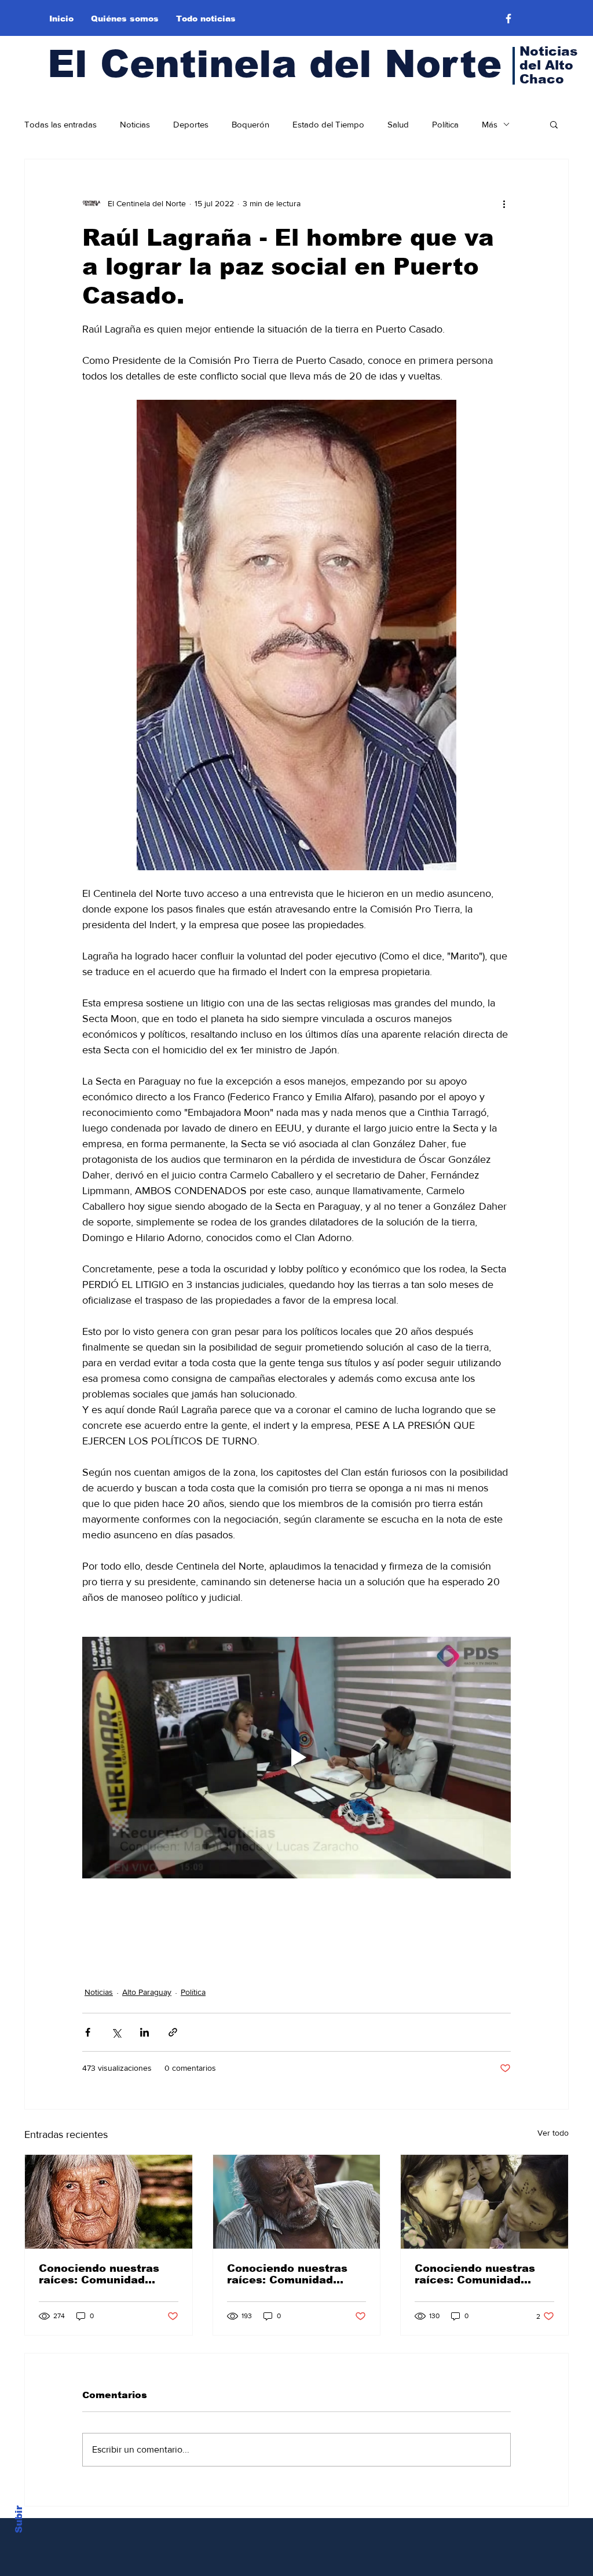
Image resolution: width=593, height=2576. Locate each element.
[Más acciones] (504, 203)
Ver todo (553, 2133)
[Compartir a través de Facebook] (88, 2032)
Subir (19, 2519)
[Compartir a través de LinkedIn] (144, 2032)
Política (445, 124)
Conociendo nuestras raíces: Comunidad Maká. (287, 2274)
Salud (398, 124)
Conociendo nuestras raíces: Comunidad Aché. (475, 2274)
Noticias (135, 124)
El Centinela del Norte (274, 64)
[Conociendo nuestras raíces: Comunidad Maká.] (297, 2202)
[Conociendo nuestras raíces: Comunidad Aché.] (484, 2202)
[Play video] (296, 1757)
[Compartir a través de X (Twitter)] (116, 2032)
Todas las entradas (61, 124)
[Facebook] (508, 19)
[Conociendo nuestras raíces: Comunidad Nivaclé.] (109, 2202)
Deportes (191, 124)
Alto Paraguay (147, 1992)
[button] (554, 124)
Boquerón (250, 124)
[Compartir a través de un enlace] (173, 2032)
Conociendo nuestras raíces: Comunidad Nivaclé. (99, 2274)
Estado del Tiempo (328, 124)
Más (490, 124)
